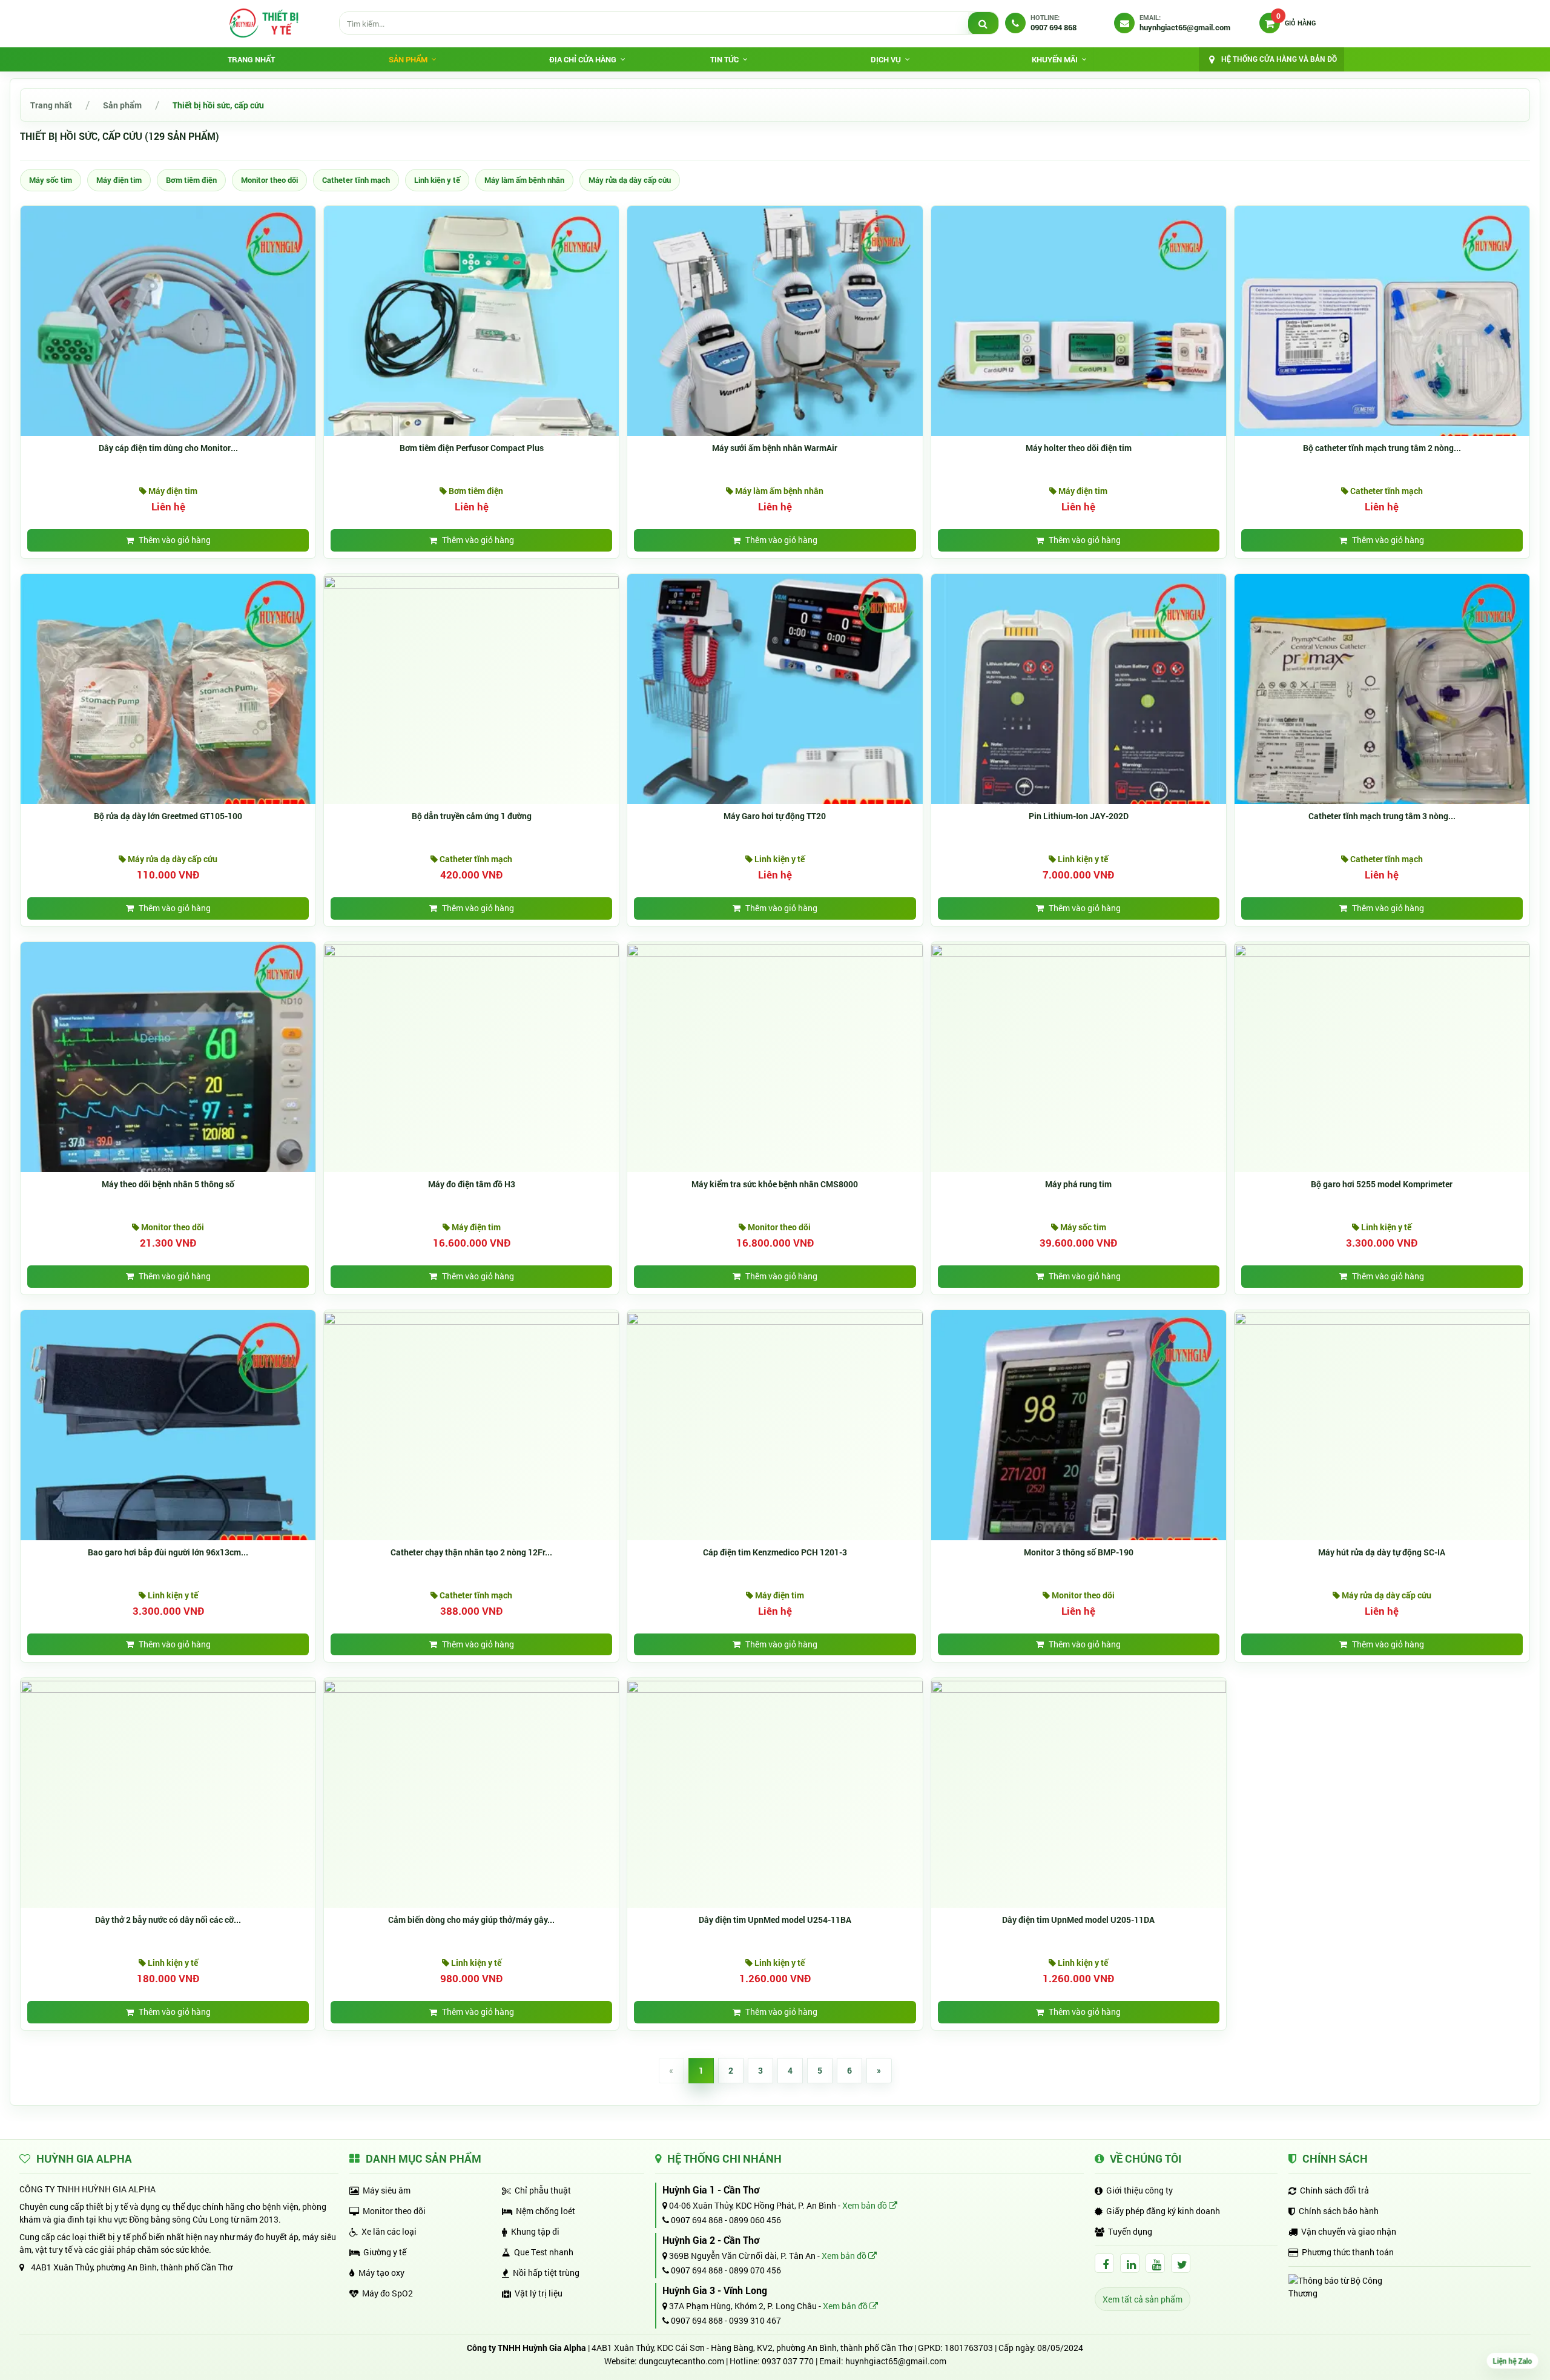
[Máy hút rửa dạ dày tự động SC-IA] (1382, 1318)
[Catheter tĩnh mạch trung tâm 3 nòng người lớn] (1382, 720)
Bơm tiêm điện (191, 180)
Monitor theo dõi (269, 180)
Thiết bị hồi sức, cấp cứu (218, 105)
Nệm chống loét (546, 2211)
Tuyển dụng (1130, 2231)
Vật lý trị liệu (539, 2293)
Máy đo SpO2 (387, 2293)
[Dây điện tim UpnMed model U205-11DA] (1079, 1685)
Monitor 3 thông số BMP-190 (1079, 1552)
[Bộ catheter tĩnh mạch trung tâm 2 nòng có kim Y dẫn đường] (1382, 353)
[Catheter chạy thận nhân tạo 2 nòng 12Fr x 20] (471, 1318)
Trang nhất (251, 59)
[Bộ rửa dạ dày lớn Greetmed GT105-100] (168, 720)
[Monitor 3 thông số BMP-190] (1079, 1456)
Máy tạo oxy (381, 2273)
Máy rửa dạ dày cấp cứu (630, 180)
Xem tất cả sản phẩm (1143, 2299)
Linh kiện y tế (437, 180)
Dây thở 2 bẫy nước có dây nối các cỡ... (168, 1920)
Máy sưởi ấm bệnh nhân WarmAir (775, 448)
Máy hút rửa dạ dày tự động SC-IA (1382, 1552)
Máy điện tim (119, 180)
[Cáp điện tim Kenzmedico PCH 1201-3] (775, 1318)
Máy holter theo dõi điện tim (1079, 448)
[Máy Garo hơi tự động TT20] (775, 720)
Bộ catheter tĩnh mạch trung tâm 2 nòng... (1382, 448)
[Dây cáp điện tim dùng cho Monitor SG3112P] (168, 353)
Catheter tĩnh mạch (356, 180)
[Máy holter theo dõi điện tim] (1079, 353)
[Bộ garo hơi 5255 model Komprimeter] (1382, 950)
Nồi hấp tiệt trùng (546, 2273)
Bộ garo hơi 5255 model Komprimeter (1382, 1184)
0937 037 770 (788, 2361)
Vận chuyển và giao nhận (1349, 2231)
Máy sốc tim (51, 180)
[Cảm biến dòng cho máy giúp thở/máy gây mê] (471, 1685)
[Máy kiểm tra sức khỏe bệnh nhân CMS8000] (775, 950)
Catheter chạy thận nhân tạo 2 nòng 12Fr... (471, 1552)
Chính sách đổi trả (1334, 2190)
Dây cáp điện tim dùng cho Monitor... (168, 448)
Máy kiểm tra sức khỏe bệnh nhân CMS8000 (775, 1184)
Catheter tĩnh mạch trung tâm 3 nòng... (1382, 816)
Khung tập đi (535, 2231)
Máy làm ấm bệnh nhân (524, 180)
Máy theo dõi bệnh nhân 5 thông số (168, 1184)
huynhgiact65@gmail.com (896, 2361)
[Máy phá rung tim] (1079, 950)
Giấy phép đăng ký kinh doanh (1163, 2211)
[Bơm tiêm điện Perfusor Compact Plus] (471, 353)
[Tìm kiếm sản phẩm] (983, 24)
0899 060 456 (755, 2220)
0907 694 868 (696, 2220)
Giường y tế (385, 2252)
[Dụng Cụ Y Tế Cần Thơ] (263, 23)
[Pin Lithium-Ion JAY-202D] (1079, 720)
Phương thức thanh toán (1348, 2252)
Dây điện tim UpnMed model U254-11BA (775, 1920)
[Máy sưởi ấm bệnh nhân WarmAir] (775, 353)
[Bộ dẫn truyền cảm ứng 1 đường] (471, 582)
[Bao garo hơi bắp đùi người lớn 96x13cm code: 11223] (168, 1456)
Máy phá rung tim (1078, 1184)
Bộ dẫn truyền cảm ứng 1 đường (472, 816)
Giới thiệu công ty (1139, 2190)
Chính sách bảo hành (1339, 2211)
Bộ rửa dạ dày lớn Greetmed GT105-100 (168, 816)
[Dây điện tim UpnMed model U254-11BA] (775, 1685)
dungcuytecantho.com (681, 2361)
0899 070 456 (755, 2270)
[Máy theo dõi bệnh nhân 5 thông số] (168, 1088)
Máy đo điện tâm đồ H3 (472, 1184)
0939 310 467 (755, 2320)
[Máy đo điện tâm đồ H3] (471, 950)
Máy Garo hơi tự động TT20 (775, 816)
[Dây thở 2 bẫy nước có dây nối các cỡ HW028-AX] (168, 1685)
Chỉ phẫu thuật (543, 2190)
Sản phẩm (122, 105)
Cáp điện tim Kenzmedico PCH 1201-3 (775, 1552)
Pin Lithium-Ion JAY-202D (1079, 816)
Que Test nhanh (544, 2252)
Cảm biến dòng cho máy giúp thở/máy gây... (471, 1920)
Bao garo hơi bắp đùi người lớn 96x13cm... (168, 1552)
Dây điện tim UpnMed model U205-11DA (1078, 1920)
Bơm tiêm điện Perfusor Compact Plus (472, 448)
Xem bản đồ (866, 2205)
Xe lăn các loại (389, 2231)
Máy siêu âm (387, 2190)
